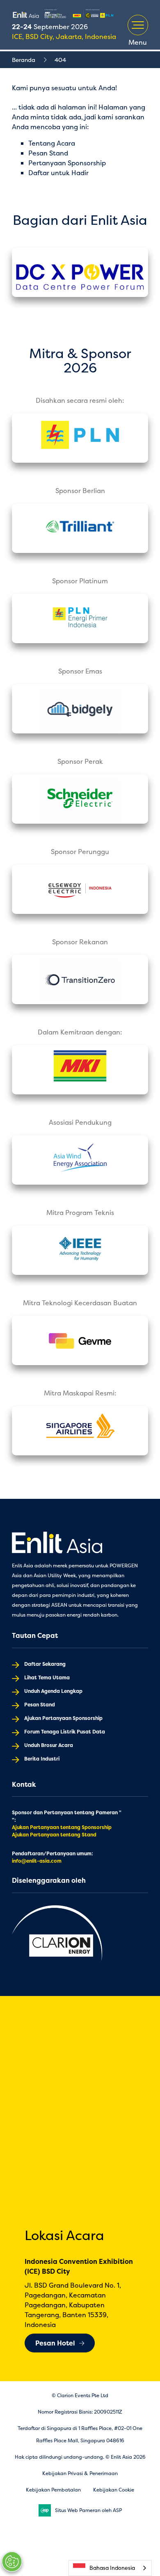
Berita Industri (42, 1759)
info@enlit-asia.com (37, 1861)
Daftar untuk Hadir (58, 173)
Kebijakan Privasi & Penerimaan (80, 2473)
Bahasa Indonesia (112, 2568)
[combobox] (110, 2568)
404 (60, 60)
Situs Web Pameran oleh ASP (88, 2510)
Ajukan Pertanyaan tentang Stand (54, 1835)
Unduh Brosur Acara (49, 1745)
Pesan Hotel (55, 2343)
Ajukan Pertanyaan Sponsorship (63, 1718)
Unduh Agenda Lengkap (53, 1691)
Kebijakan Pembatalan (53, 2490)
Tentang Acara (52, 143)
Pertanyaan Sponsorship (67, 163)
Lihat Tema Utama (47, 1677)
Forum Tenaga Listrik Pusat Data (65, 1732)
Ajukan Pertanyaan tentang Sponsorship (62, 1827)
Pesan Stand (48, 153)
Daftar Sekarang (45, 1664)
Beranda (24, 60)
